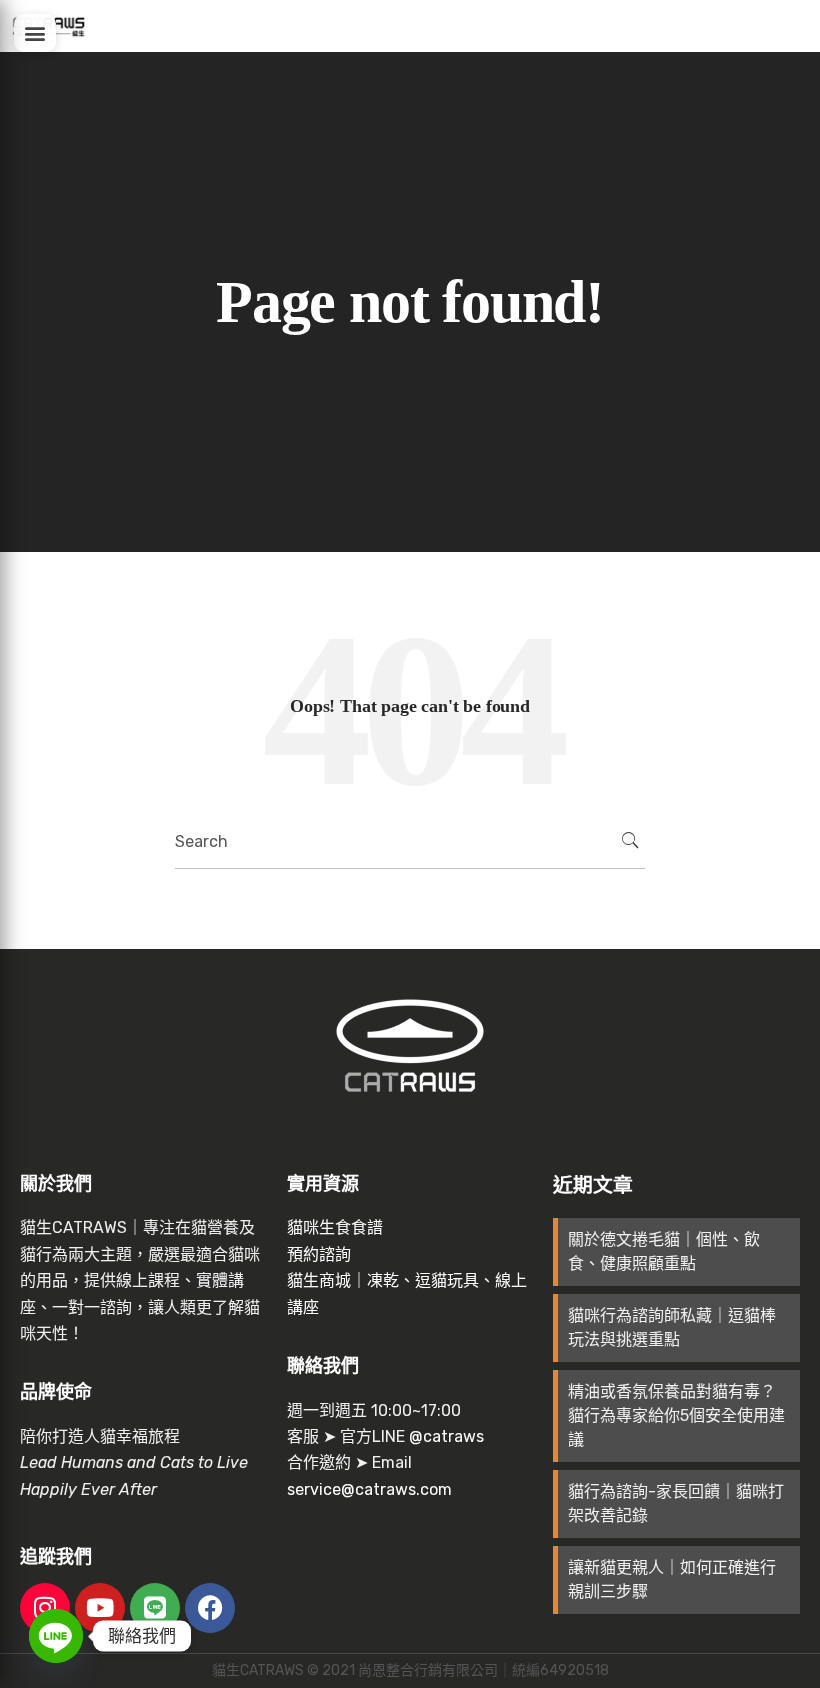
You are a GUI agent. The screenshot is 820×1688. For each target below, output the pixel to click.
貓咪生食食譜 (335, 1227)
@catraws (446, 1436)
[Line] (155, 1608)
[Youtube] (100, 1608)
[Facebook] (210, 1608)
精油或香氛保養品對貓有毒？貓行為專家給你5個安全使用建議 (676, 1415)
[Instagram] (45, 1608)
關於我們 (56, 1184)
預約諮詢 (319, 1254)
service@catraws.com (369, 1489)
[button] (35, 33)
